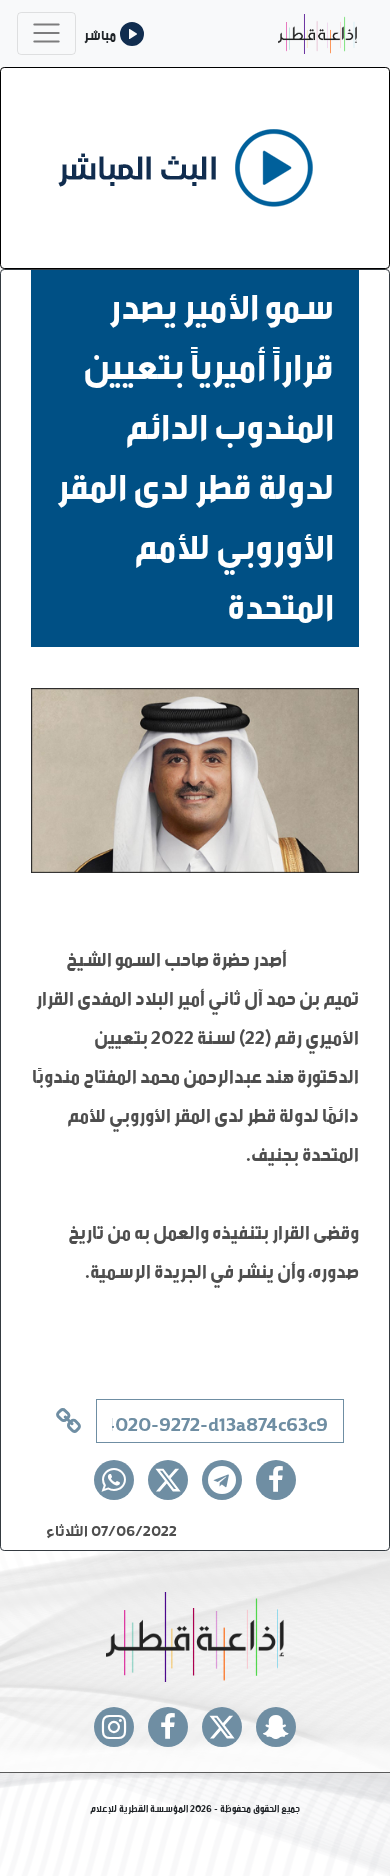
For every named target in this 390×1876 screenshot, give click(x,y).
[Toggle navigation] (46, 33)
